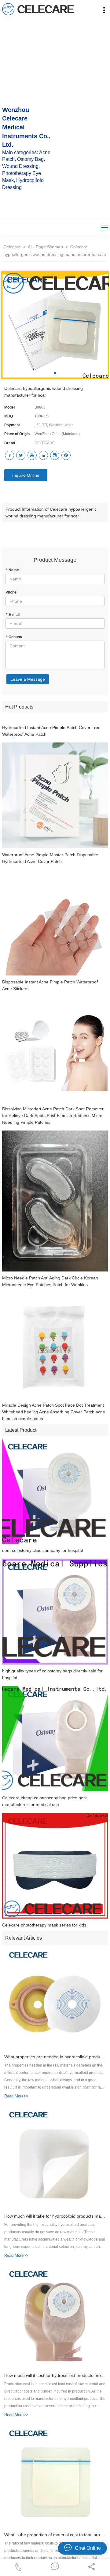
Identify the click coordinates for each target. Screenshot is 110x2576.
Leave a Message (28, 679)
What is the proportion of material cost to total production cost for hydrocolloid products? (55, 2535)
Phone (11, 592)
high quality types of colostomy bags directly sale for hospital (52, 1674)
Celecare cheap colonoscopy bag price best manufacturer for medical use (44, 1801)
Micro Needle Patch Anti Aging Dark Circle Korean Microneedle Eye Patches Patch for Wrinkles (50, 1281)
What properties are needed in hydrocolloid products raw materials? (55, 2057)
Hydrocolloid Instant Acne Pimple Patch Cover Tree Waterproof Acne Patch (51, 731)
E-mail (13, 615)
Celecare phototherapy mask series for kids (44, 1925)
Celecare (12, 247)
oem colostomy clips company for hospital (42, 1550)
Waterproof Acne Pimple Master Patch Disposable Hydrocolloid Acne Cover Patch (50, 858)
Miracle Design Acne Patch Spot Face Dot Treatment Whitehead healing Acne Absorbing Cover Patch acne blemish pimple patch (54, 1412)
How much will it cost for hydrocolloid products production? (55, 2375)
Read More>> (16, 2096)
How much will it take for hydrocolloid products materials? (55, 2216)
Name (12, 570)
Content (14, 637)
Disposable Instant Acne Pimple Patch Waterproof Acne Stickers (50, 985)
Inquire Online (26, 475)
